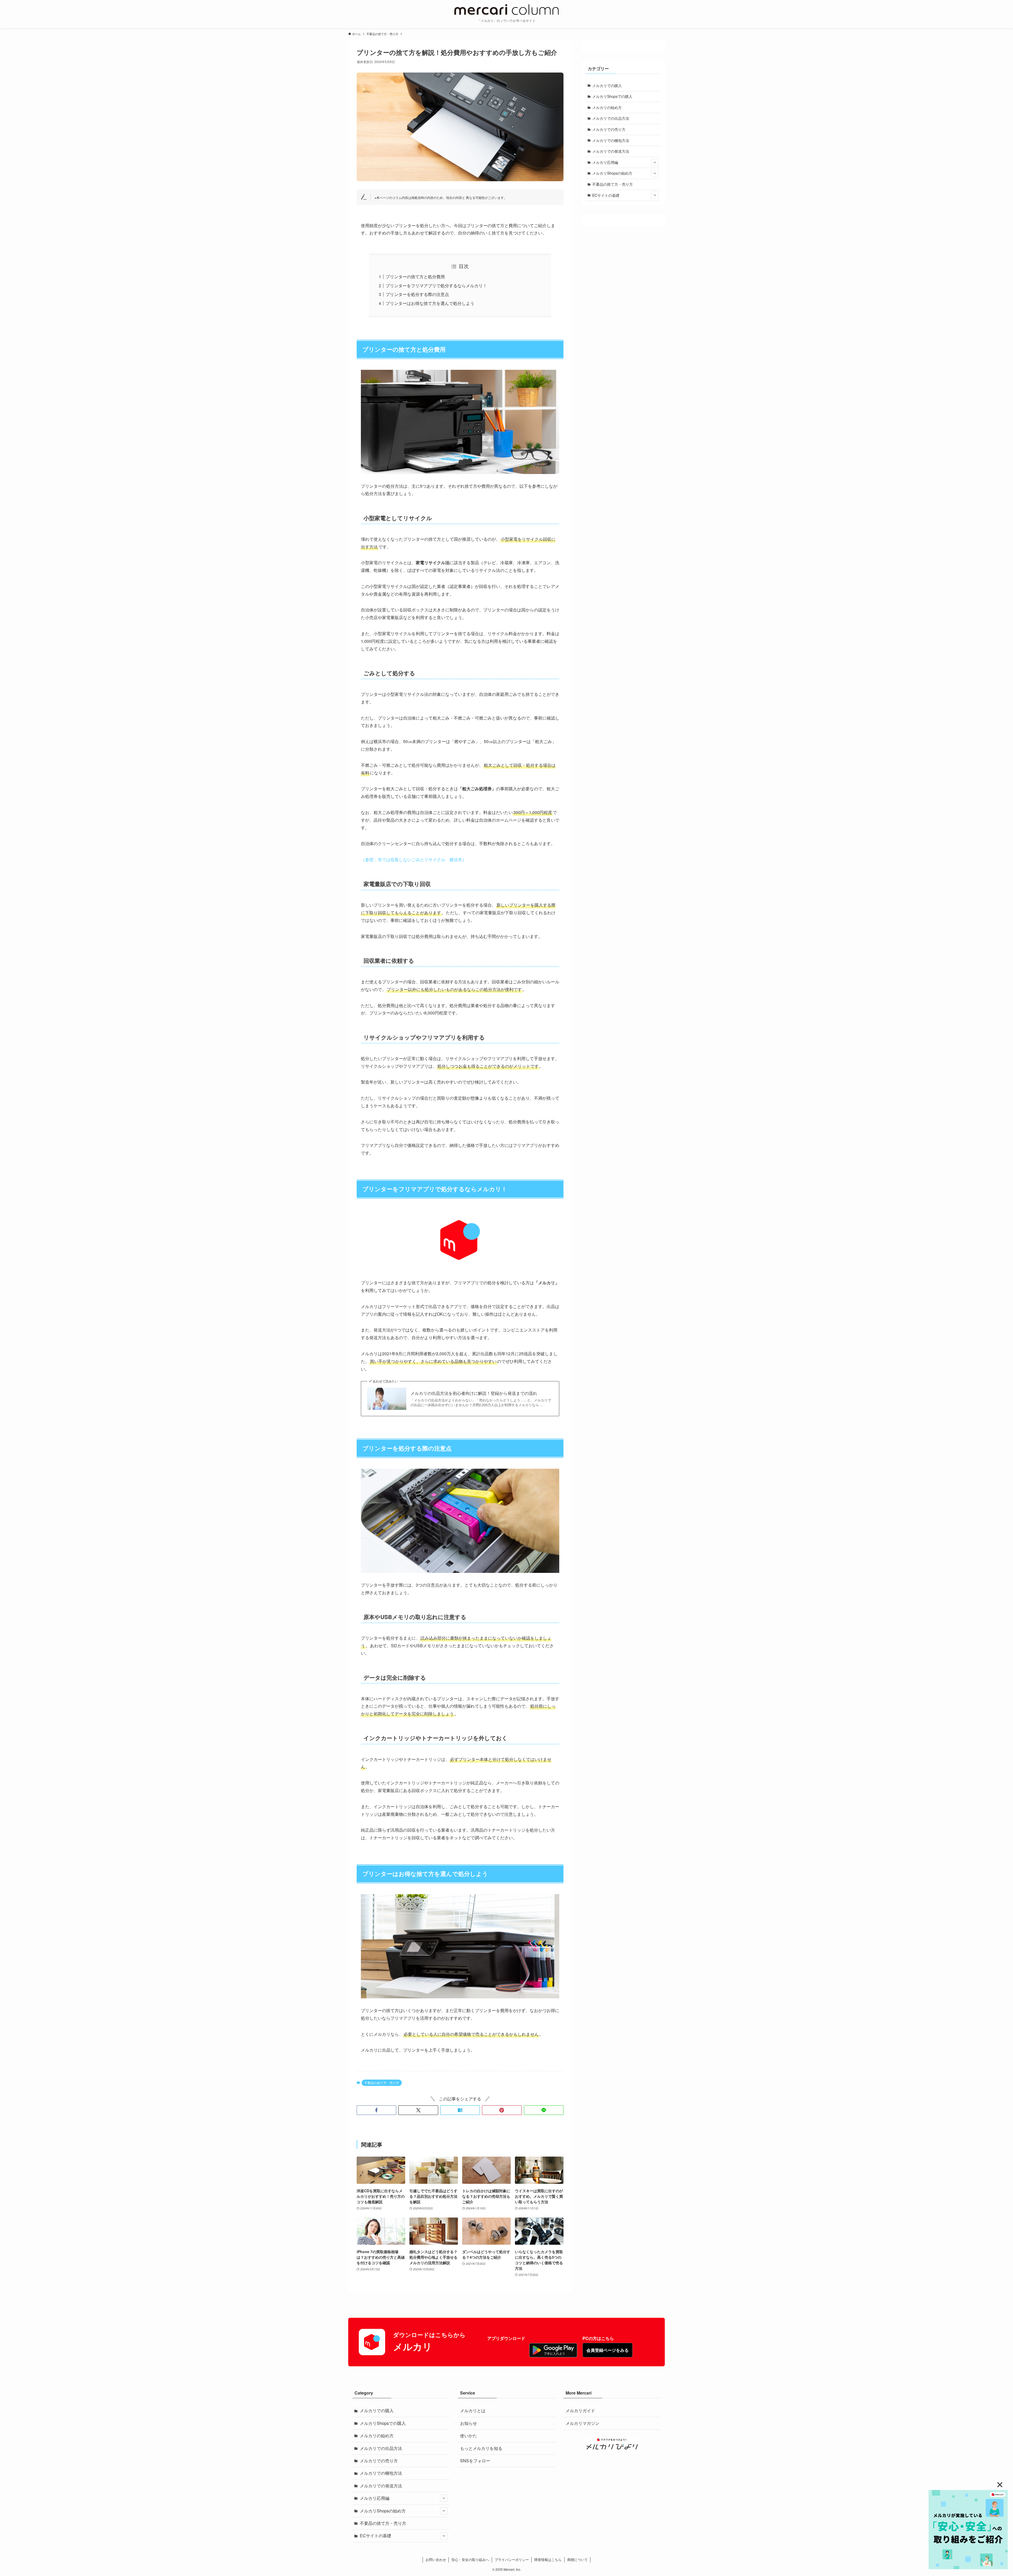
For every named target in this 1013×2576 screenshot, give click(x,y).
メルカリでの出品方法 (611, 118)
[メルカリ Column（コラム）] (506, 9)
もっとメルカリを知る (481, 2448)
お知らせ (469, 2423)
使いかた (469, 2436)
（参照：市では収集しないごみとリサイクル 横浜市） (414, 860)
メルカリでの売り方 (609, 129)
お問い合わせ (436, 2560)
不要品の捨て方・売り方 (382, 2083)
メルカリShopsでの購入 (612, 96)
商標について (577, 2560)
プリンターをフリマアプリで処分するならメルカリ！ (436, 286)
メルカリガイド (580, 2410)
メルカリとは (473, 2410)
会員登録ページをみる (608, 2350)
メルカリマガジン (582, 2423)
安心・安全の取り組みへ (470, 2560)
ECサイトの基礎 (606, 195)
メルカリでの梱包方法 (611, 140)
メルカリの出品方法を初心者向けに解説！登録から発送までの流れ (474, 1393)
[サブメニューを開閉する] (655, 162)
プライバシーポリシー (512, 2560)
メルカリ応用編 (605, 162)
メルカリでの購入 (607, 85)
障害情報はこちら (548, 2560)
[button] (376, 2110)
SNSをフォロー (475, 2461)
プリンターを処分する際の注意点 (417, 294)
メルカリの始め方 (607, 107)
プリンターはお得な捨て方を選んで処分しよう (430, 303)
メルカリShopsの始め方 (612, 173)
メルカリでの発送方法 (611, 151)
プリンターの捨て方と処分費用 (415, 277)
